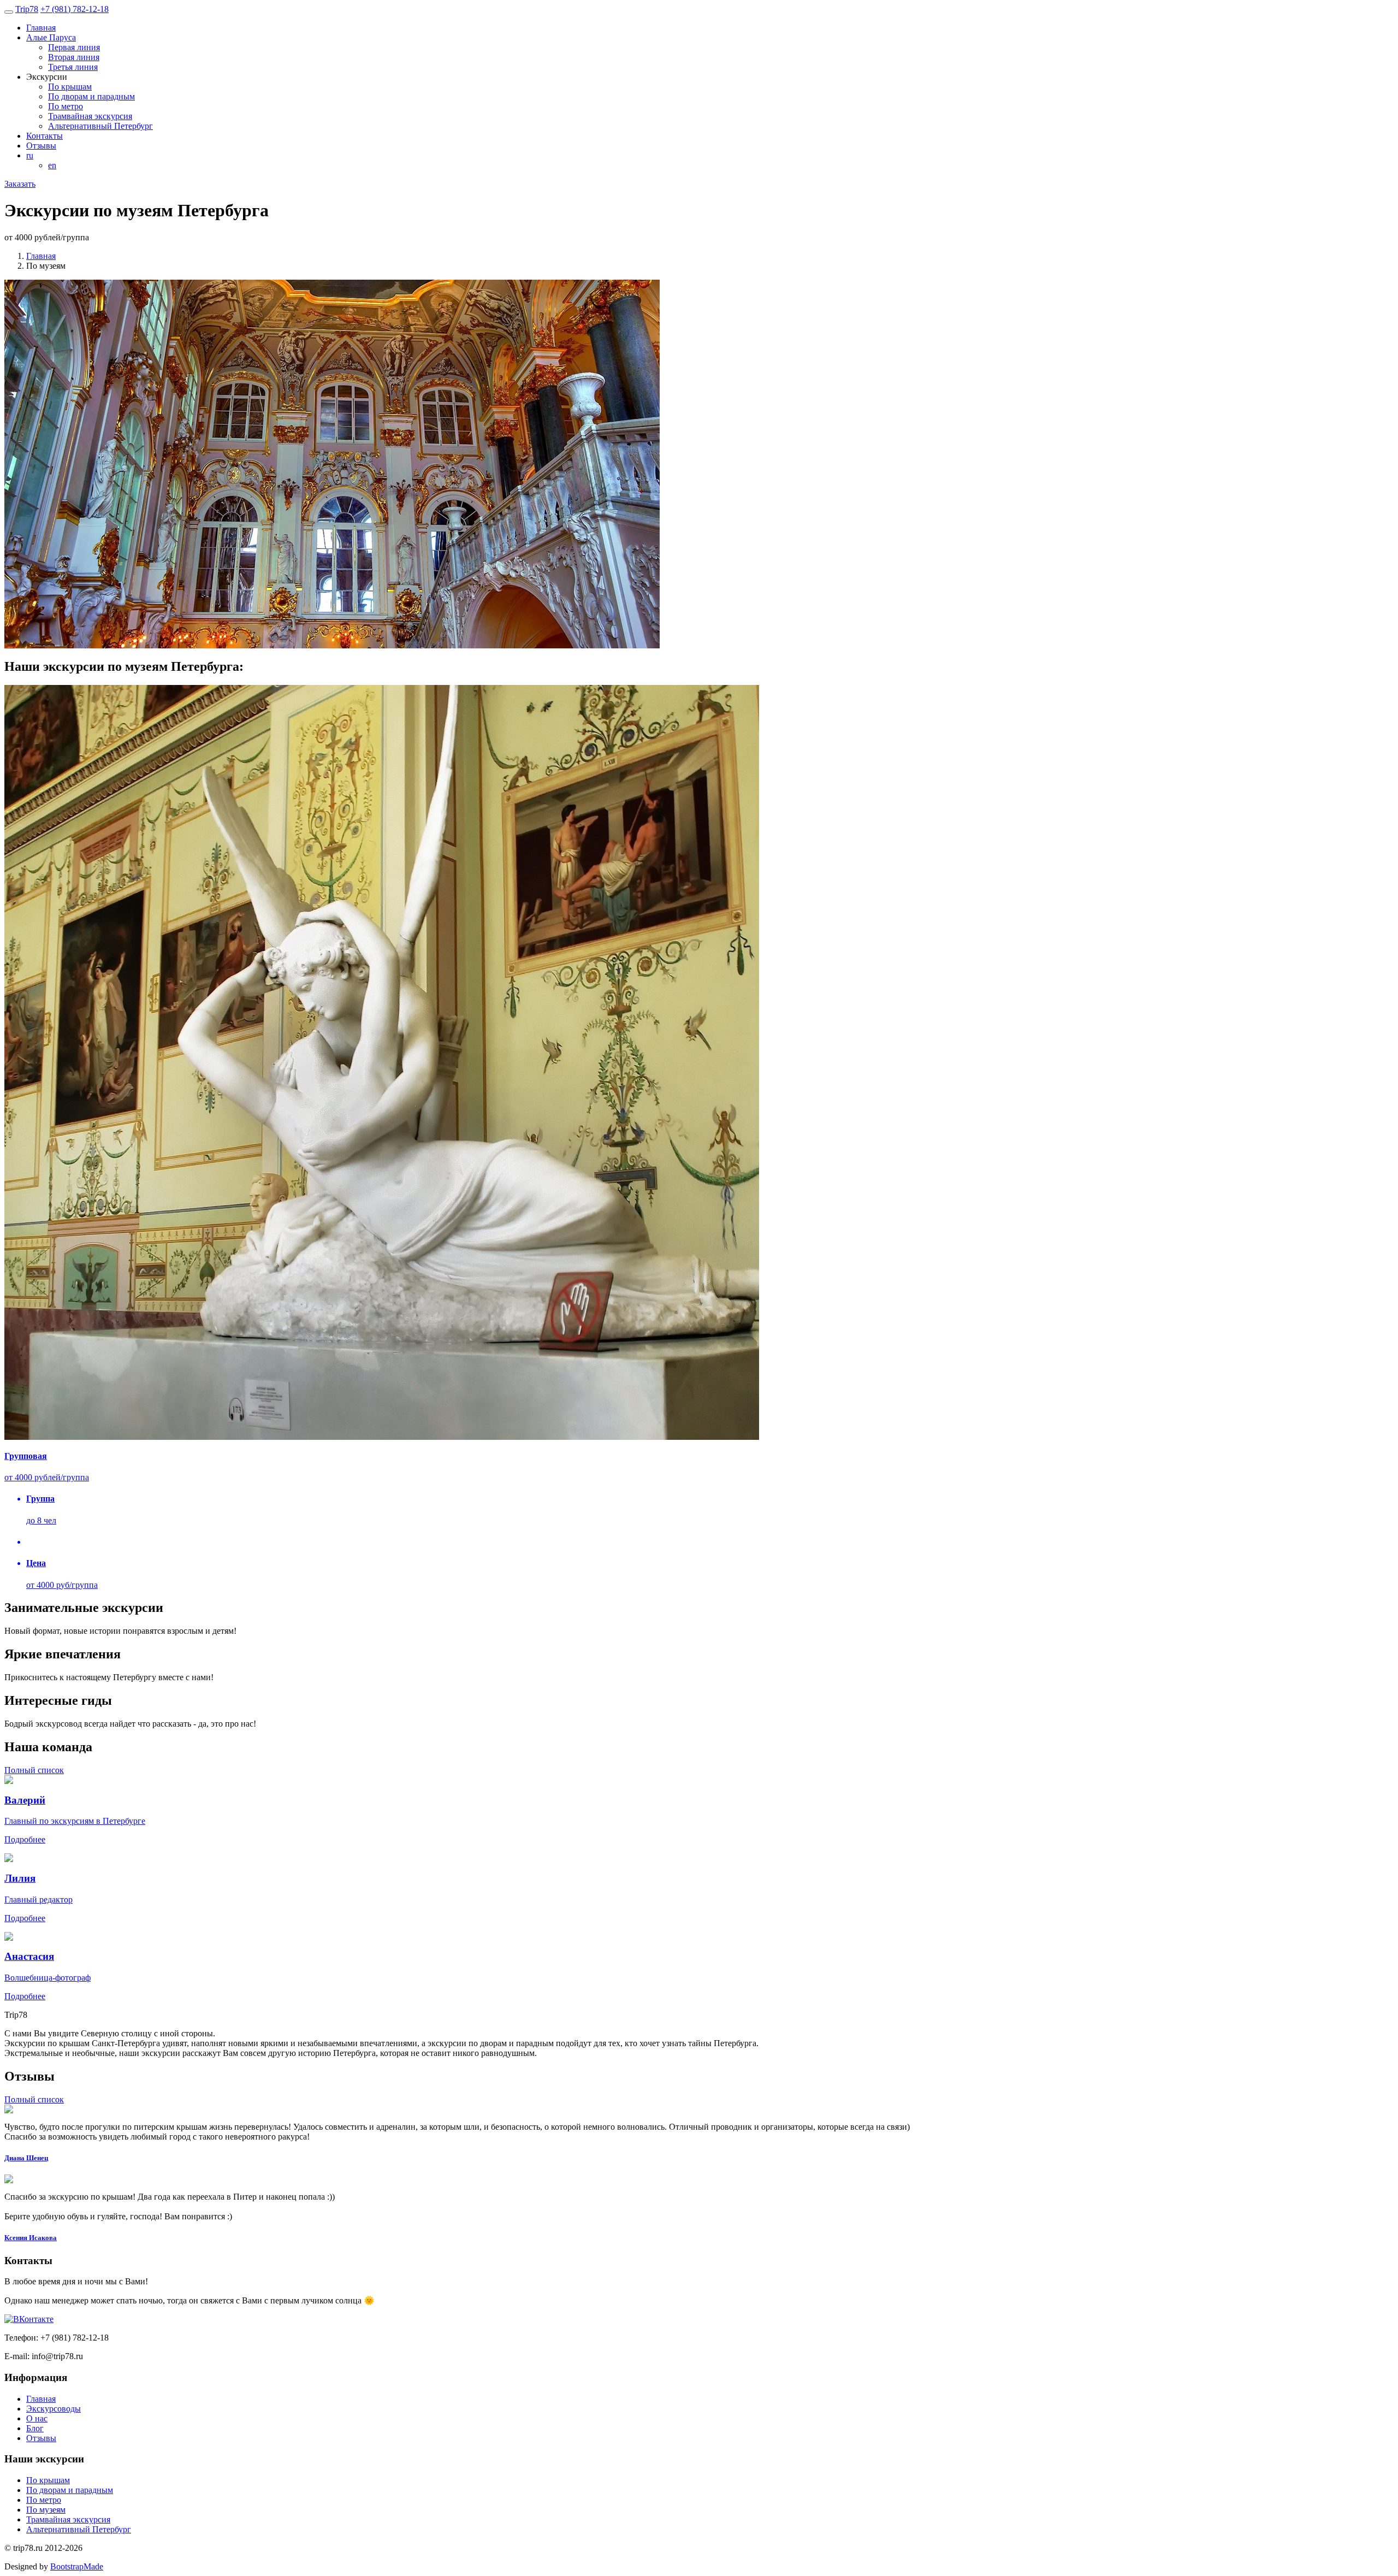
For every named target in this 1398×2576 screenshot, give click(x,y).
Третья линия (73, 67)
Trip (27, 9)
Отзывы (41, 146)
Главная (41, 28)
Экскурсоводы (54, 2409)
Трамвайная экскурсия (90, 116)
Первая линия (74, 47)
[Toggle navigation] (9, 12)
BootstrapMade (77, 2566)
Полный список (34, 1770)
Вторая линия (74, 57)
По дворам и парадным (91, 96)
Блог (35, 2428)
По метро (66, 106)
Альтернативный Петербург (100, 126)
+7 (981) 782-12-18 (75, 9)
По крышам (70, 87)
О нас (37, 2418)
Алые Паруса (51, 37)
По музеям (46, 2510)
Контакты (45, 136)
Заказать (20, 184)
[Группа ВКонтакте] (29, 2319)
